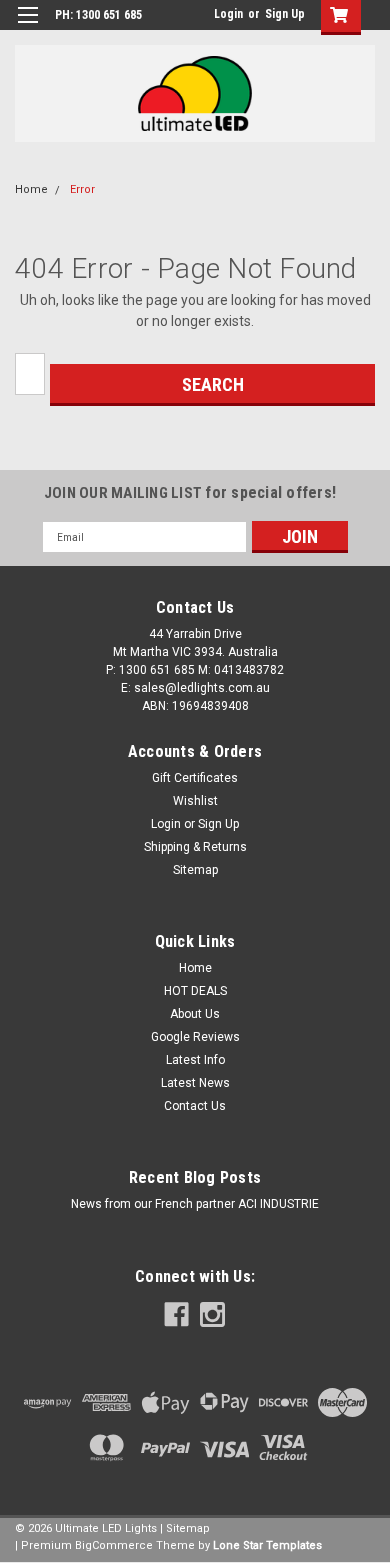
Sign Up (285, 14)
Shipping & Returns (195, 847)
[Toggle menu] (27, 27)
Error (82, 189)
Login (228, 14)
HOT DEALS (195, 991)
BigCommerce (114, 1545)
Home (31, 189)
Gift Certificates (195, 778)
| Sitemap (185, 1528)
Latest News (195, 1083)
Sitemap (195, 870)
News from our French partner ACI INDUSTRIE (195, 1204)
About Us (195, 1014)
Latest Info (195, 1060)
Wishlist (195, 801)
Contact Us (195, 1106)
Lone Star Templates (267, 1545)
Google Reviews (195, 1037)
